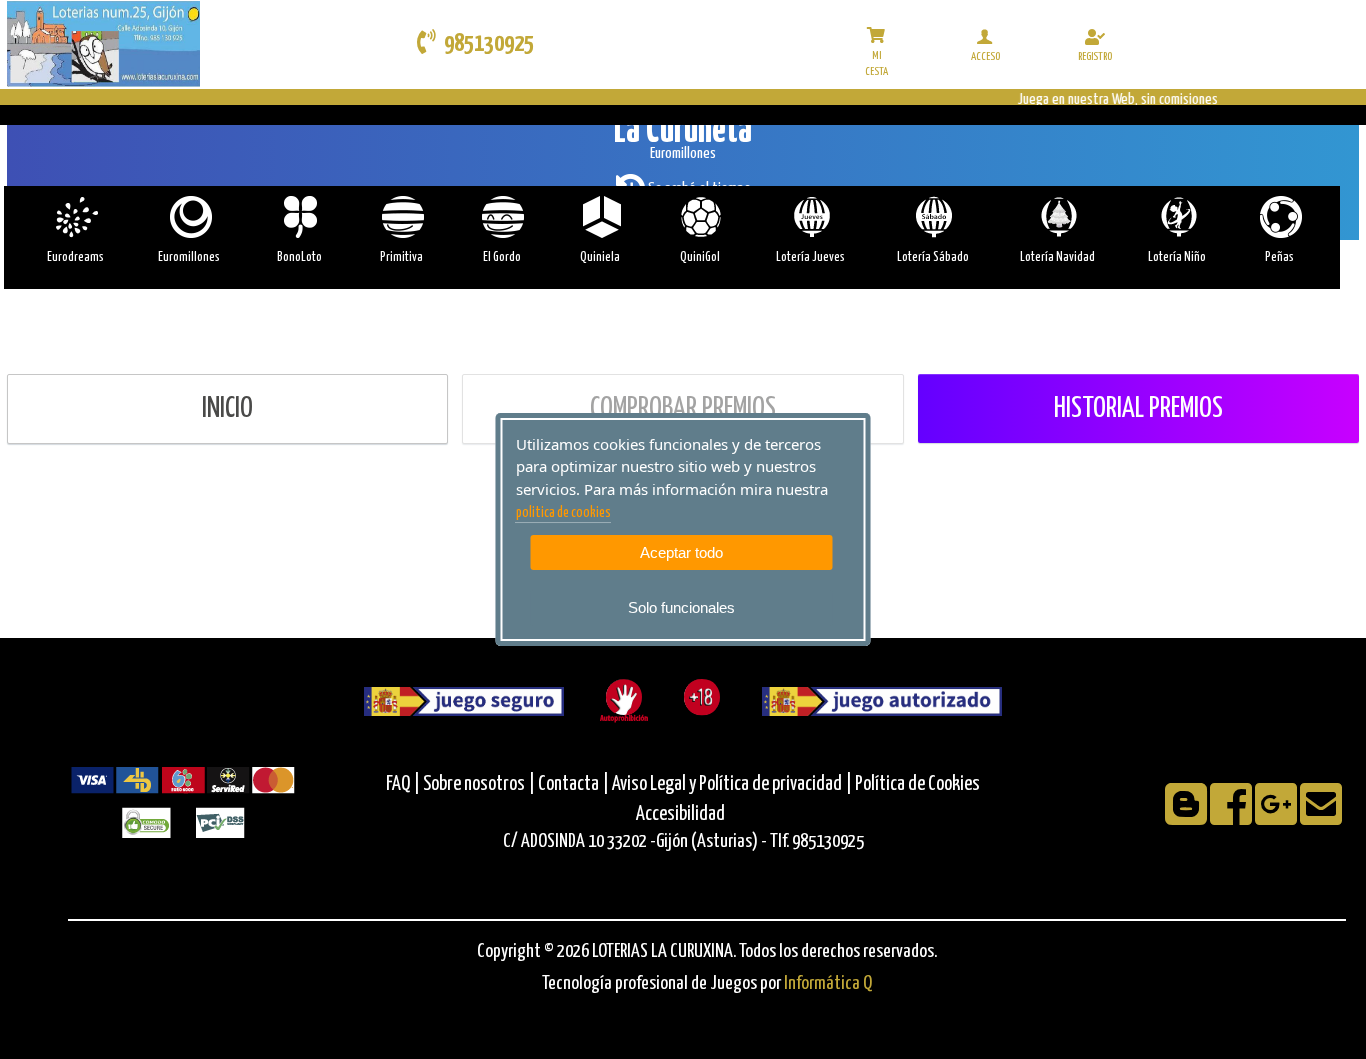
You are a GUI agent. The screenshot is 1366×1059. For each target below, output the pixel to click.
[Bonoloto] (299, 217)
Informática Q (828, 983)
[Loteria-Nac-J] (810, 217)
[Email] (1321, 817)
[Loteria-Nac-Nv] (1057, 217)
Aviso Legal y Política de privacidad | (733, 784)
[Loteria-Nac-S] (932, 217)
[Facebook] (1232, 817)
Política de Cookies (917, 784)
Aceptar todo (681, 552)
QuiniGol (700, 257)
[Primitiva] (401, 217)
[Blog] (1187, 817)
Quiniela (600, 257)
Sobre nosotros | (479, 784)
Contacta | (573, 784)
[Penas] (1279, 217)
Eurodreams (75, 257)
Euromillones (189, 257)
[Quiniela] (600, 217)
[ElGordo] (501, 217)
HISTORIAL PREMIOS (1138, 409)
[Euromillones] (189, 217)
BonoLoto (299, 257)
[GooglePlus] (1277, 817)
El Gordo (502, 257)
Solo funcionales (681, 607)
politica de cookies (563, 513)
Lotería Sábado (933, 257)
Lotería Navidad (1057, 257)
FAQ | (404, 784)
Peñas (1279, 257)
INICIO (227, 409)
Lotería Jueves (810, 257)
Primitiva (401, 257)
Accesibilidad (680, 814)
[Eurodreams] (75, 217)
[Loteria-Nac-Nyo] (1177, 217)
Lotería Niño (1177, 257)
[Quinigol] (699, 217)
